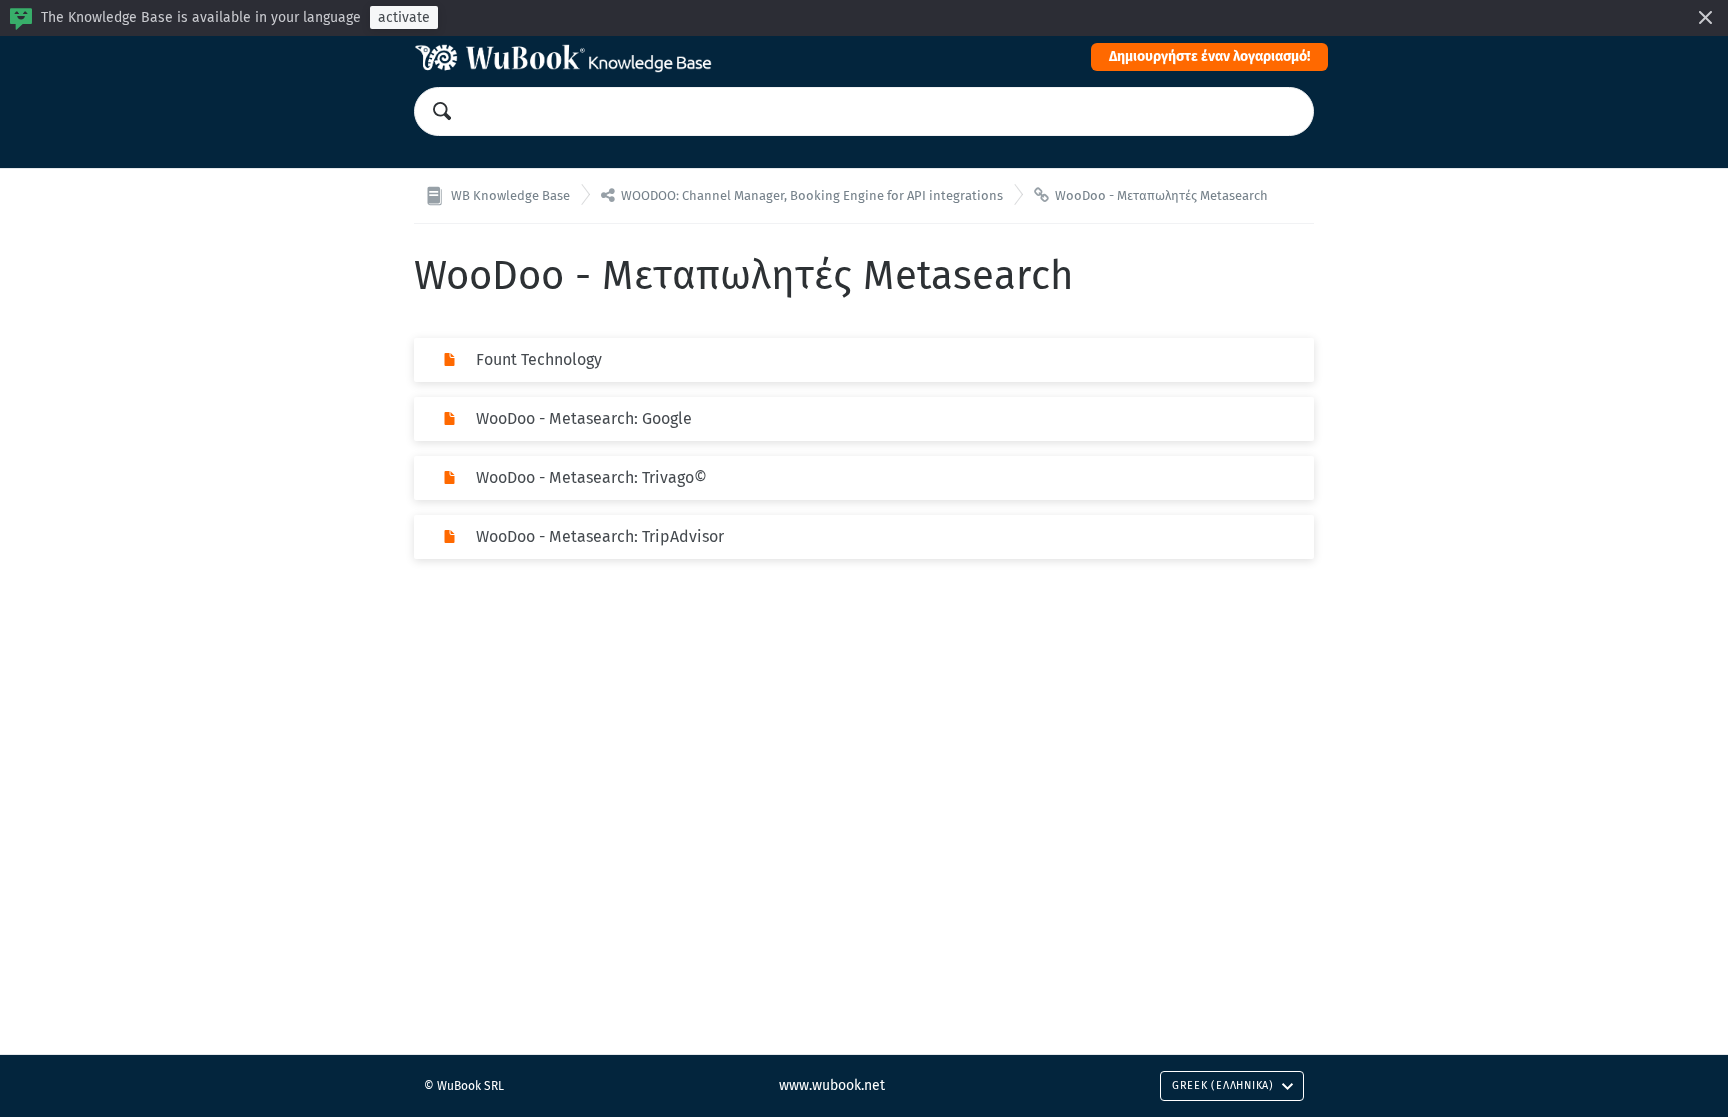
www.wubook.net (832, 1085)
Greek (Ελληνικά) (1223, 1085)
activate (404, 17)
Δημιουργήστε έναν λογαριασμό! (1209, 56)
